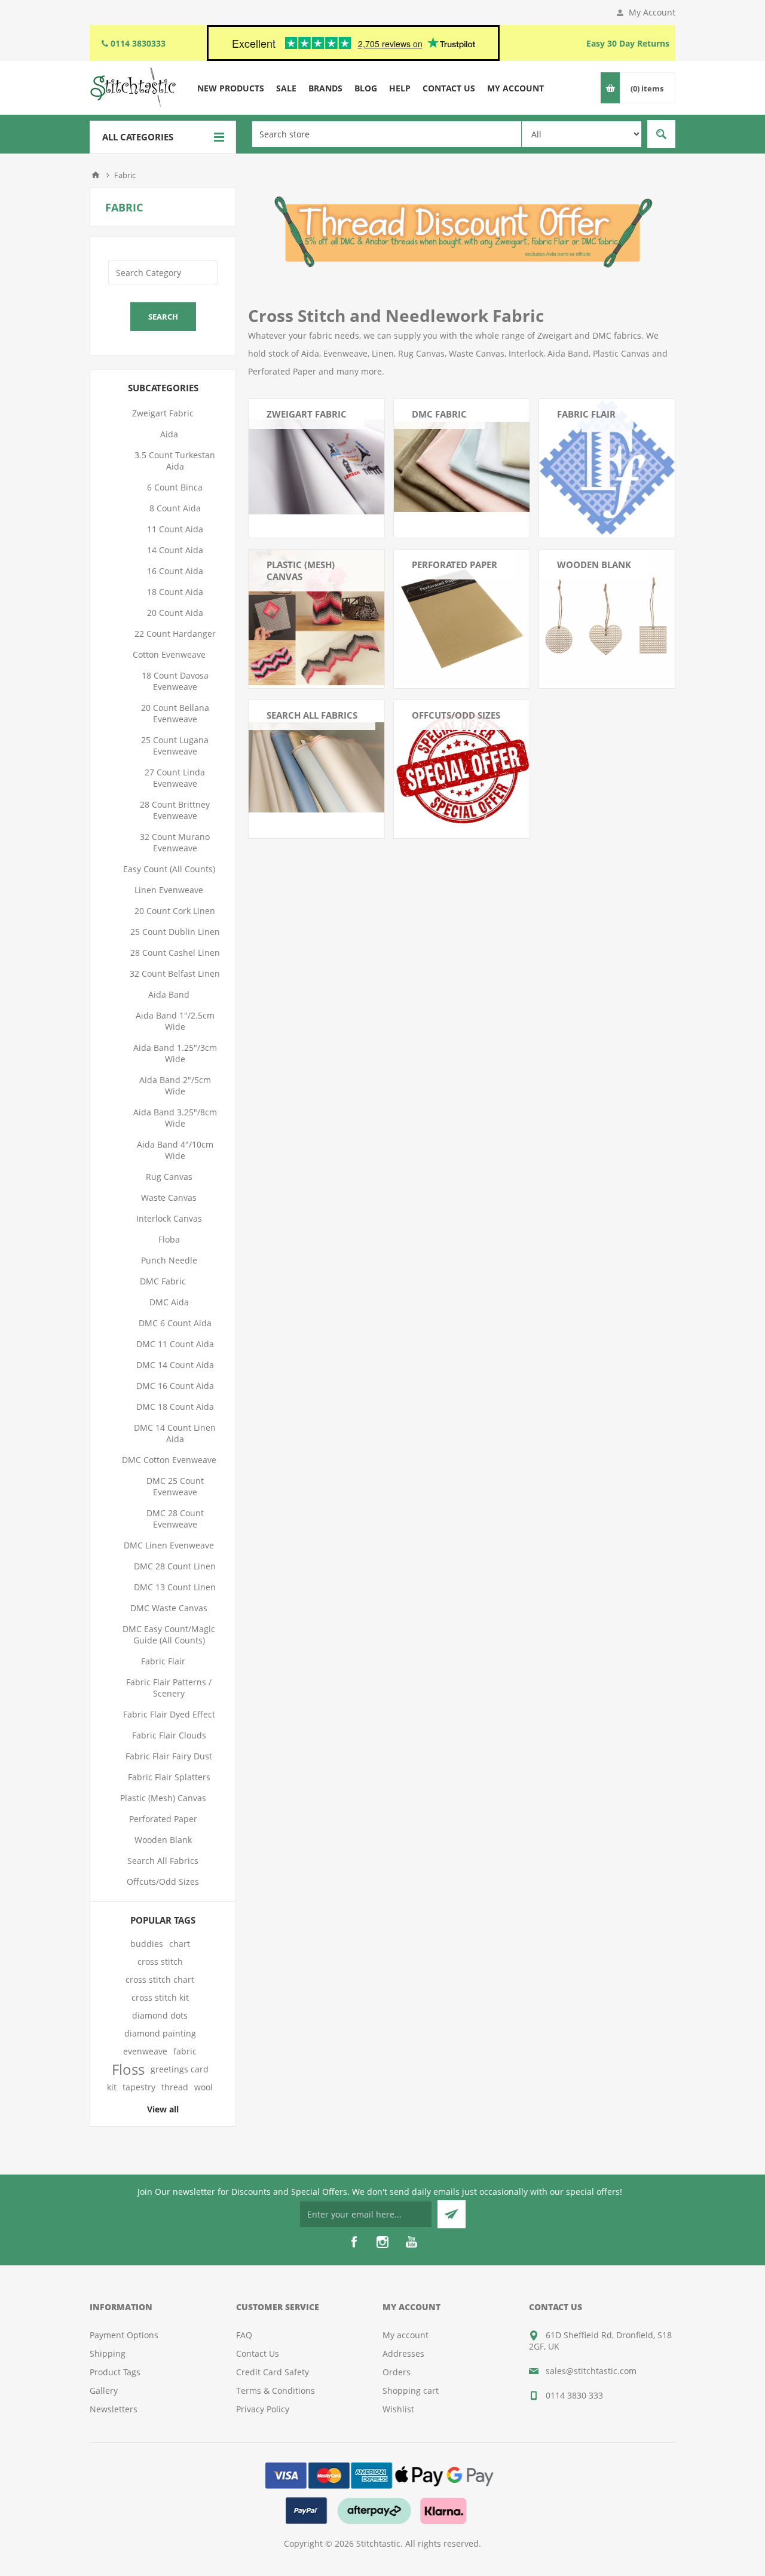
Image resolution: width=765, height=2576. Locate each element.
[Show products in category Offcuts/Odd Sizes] (462, 768)
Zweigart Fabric (307, 414)
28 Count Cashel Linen (175, 953)
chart (180, 1944)
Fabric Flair (586, 414)
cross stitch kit (160, 1997)
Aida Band (169, 994)
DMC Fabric (439, 414)
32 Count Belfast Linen (175, 973)
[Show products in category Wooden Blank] (607, 617)
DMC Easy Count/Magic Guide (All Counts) (169, 1634)
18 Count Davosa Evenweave (175, 681)
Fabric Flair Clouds (169, 1735)
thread (175, 2087)
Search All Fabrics (312, 715)
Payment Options (124, 2335)
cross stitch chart (160, 1979)
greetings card (180, 2069)
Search (661, 134)
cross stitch (160, 1962)
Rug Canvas (169, 1177)
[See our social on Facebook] (354, 2242)
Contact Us (258, 2353)
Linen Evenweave (169, 890)
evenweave (145, 2051)
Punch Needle (169, 1260)
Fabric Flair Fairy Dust (169, 1756)
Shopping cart (411, 2391)
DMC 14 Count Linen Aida (175, 1433)
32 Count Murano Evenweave (175, 842)
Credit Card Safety (273, 2372)
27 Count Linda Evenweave (175, 778)
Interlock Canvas (169, 1218)
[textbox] (387, 134)
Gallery (104, 2391)
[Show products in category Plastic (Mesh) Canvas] (316, 617)
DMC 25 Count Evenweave (175, 1486)
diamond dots (160, 2015)
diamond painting (160, 2033)
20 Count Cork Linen (175, 911)
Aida (169, 434)
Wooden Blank (594, 565)
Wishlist (398, 2409)
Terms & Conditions (276, 2391)
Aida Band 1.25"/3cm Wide (175, 1053)
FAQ (244, 2335)
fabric (185, 2051)
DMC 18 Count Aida (175, 1407)
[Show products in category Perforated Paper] (462, 617)
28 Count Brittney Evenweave (175, 810)
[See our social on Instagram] (382, 2242)
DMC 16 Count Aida (175, 1386)
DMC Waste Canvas (169, 1608)
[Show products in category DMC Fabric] (462, 467)
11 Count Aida (175, 529)
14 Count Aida (175, 550)
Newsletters (114, 2409)
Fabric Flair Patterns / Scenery (169, 1688)
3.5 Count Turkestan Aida (175, 461)
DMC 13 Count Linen (175, 1587)
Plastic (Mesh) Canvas (301, 571)
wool (204, 2087)
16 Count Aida (175, 571)
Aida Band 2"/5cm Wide (175, 1085)
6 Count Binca (175, 487)
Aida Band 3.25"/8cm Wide (175, 1118)
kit (112, 2087)
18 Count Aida (175, 592)
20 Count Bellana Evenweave (175, 713)
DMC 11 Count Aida (175, 1344)
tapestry (139, 2087)
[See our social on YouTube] (411, 2242)
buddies (147, 1944)
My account (406, 2335)
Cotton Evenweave (169, 654)
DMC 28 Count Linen (175, 1566)
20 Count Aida (175, 613)
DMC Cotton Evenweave (169, 1460)
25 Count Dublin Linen (175, 932)
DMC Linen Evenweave (169, 1545)
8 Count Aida (175, 508)
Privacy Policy (263, 2409)
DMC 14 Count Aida (175, 1365)
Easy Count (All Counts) (169, 869)
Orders (397, 2372)
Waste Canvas (169, 1197)
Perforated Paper (455, 565)
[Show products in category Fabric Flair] (607, 467)
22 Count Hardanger (175, 634)
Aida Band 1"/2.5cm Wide (175, 1021)
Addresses (403, 2353)
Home (96, 175)
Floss (128, 2069)
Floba (169, 1239)
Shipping (108, 2353)
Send (452, 2214)
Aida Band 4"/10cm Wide (175, 1150)
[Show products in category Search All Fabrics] (316, 768)
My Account (652, 12)
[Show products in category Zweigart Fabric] (316, 467)
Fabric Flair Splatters (169, 1777)
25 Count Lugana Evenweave (175, 746)
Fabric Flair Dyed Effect (169, 1714)
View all (163, 2109)
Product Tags (115, 2372)
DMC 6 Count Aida (175, 1323)
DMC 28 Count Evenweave (175, 1519)
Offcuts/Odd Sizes (456, 715)
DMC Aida (169, 1302)
